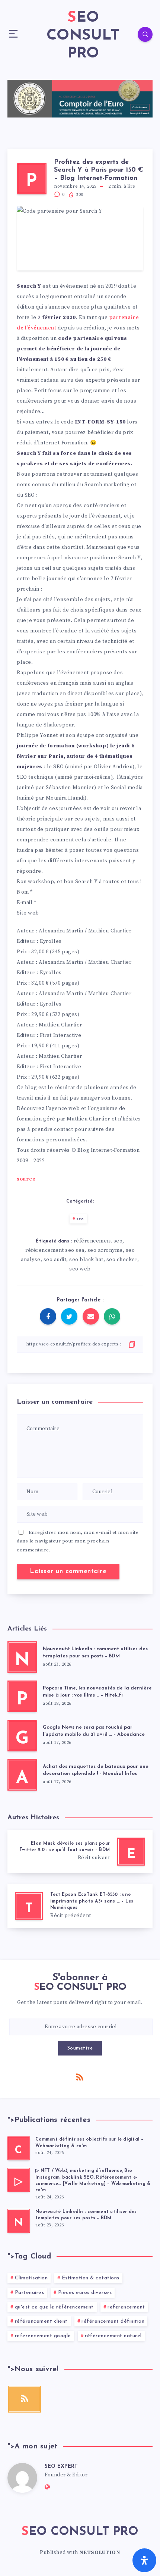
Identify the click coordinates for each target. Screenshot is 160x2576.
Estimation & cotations (91, 2278)
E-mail (27, 903)
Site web (28, 913)
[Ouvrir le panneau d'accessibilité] (144, 2560)
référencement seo (98, 1241)
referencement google (43, 2336)
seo (80, 1219)
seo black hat (86, 1260)
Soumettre (80, 2048)
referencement (126, 2307)
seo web (80, 1269)
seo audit (55, 1260)
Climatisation (31, 2278)
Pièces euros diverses (85, 2293)
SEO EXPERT (61, 2466)
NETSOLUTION (100, 2552)
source (26, 1179)
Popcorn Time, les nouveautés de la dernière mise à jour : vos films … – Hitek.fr (97, 1692)
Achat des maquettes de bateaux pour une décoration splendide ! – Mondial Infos (96, 1770)
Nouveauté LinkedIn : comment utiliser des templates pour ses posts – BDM (95, 1653)
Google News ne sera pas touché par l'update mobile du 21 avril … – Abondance (94, 1731)
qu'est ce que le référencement (54, 2307)
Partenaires (30, 2293)
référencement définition (113, 2321)
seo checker (122, 1260)
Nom (25, 892)
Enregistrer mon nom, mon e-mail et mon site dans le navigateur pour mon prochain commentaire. (78, 1541)
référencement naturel (113, 2336)
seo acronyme (105, 1250)
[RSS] (80, 2077)
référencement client (41, 2321)
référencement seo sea (55, 1250)
